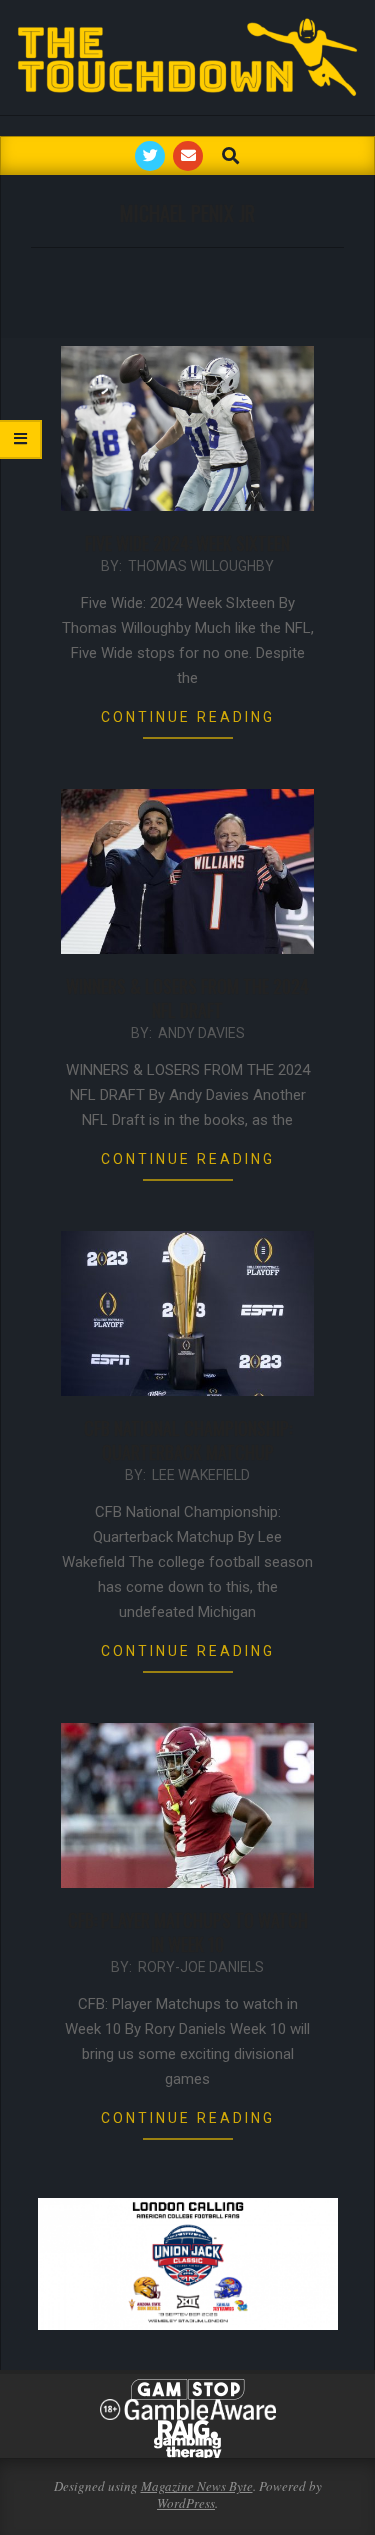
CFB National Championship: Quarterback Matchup (188, 1440)
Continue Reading (188, 717)
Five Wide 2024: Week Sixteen (187, 543)
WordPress (186, 2503)
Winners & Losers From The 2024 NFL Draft (187, 998)
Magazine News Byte (197, 2486)
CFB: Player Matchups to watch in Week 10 (188, 1932)
